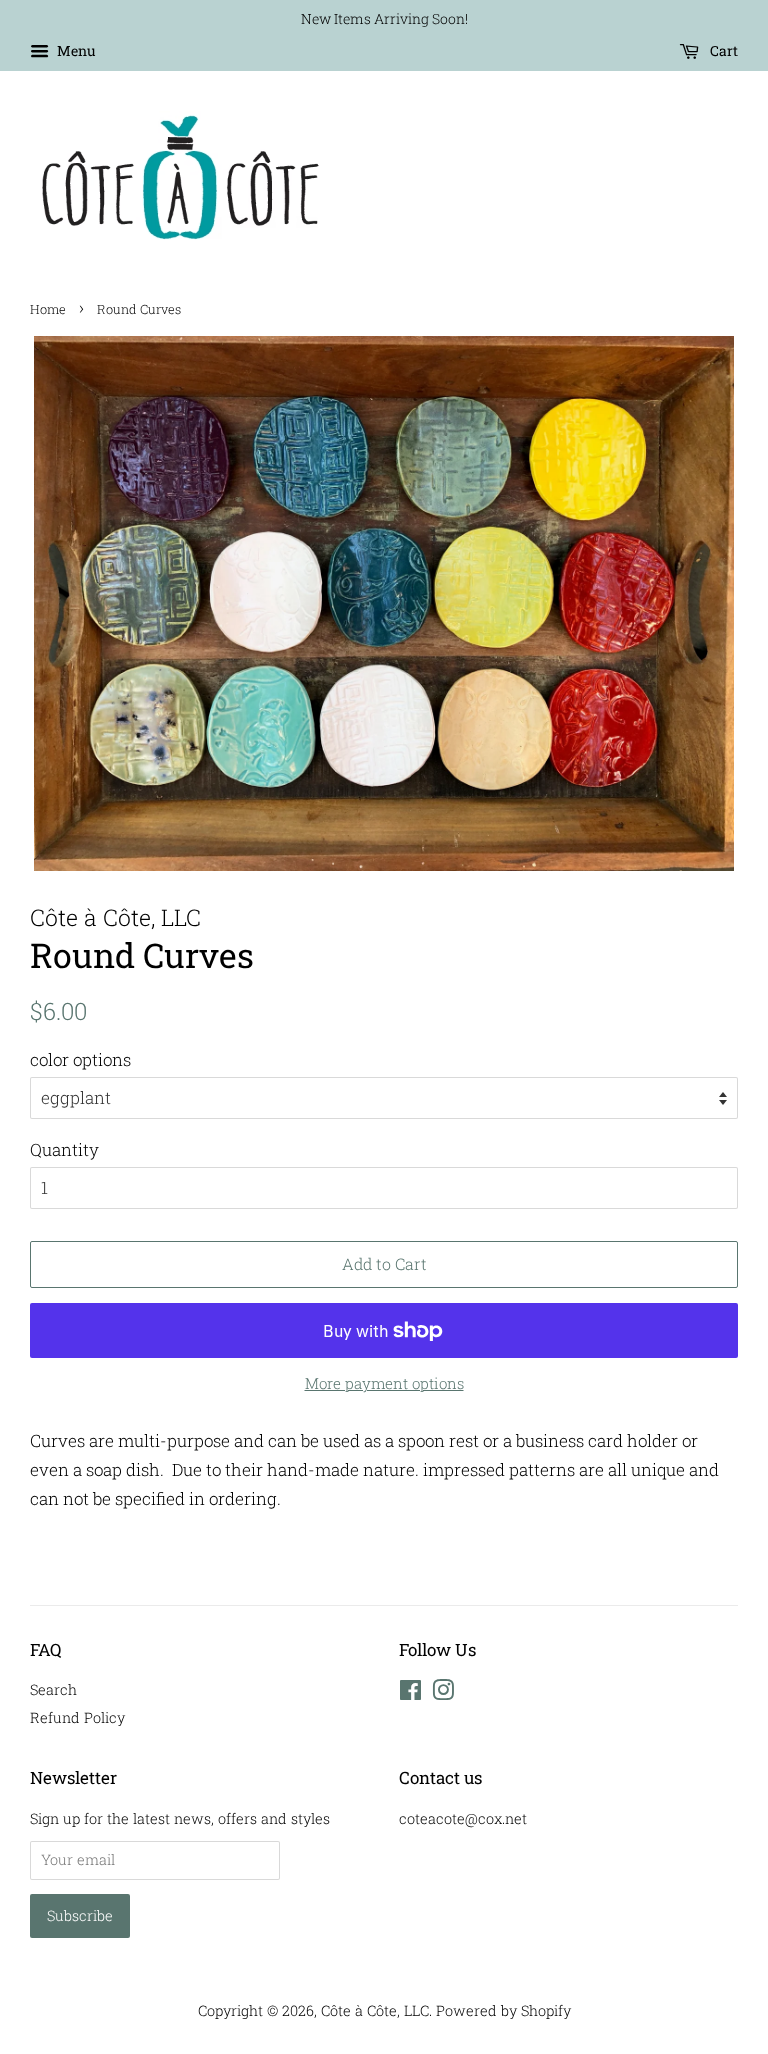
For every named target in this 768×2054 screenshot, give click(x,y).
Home (48, 309)
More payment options (384, 1383)
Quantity (64, 1149)
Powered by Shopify (503, 2010)
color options (80, 1059)
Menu (75, 50)
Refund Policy (77, 1717)
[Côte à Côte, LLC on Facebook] (410, 1693)
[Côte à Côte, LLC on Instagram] (443, 1693)
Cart (722, 50)
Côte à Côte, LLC (375, 2010)
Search (53, 1689)
